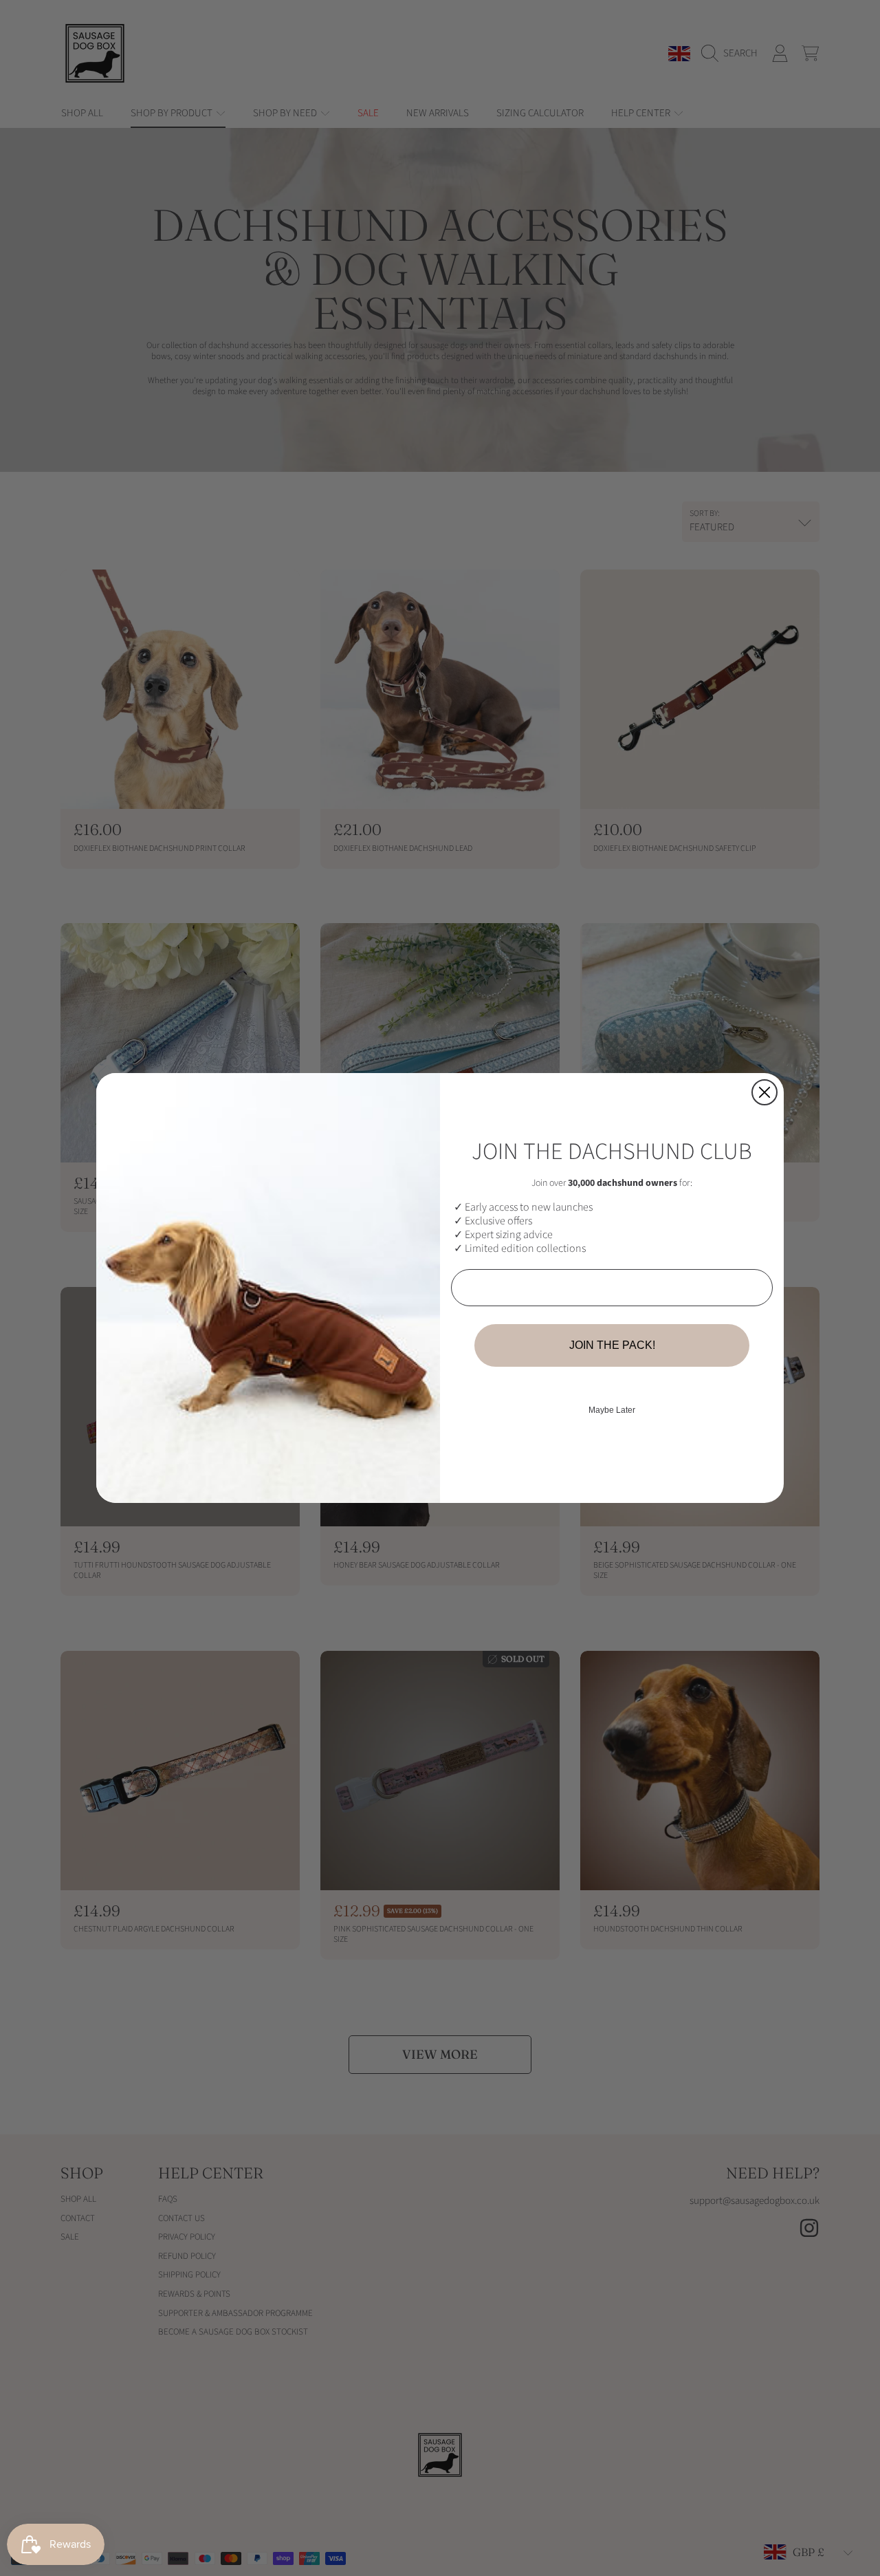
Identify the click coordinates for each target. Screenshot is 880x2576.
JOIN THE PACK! (612, 1345)
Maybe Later (612, 1410)
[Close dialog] (764, 1092)
